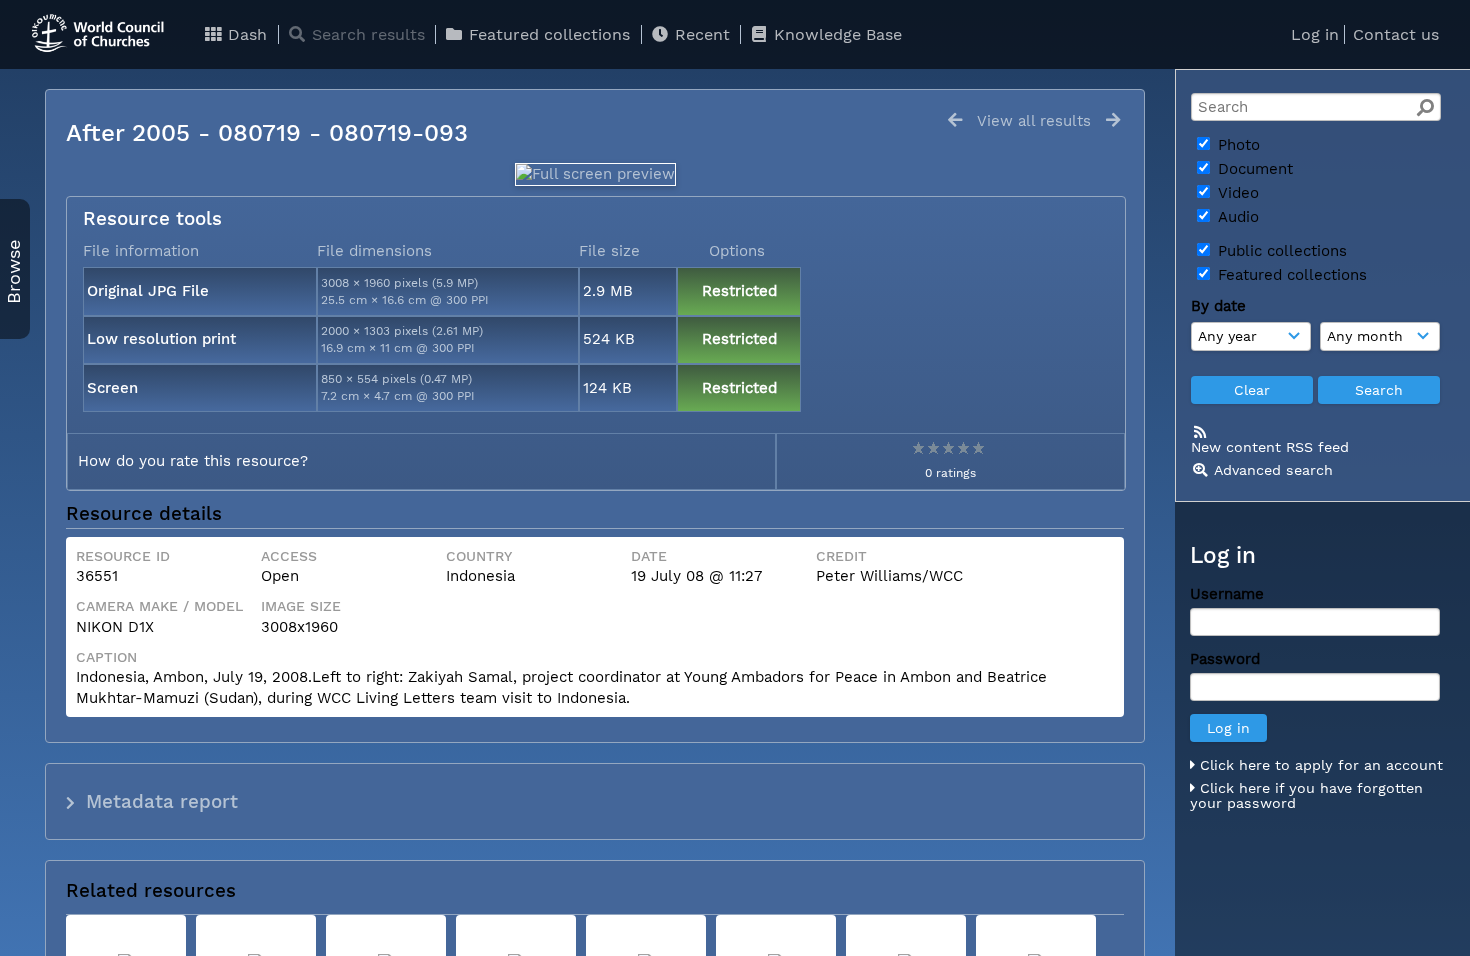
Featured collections (547, 34)
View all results (1034, 121)
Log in (1315, 34)
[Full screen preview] (595, 174)
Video (1236, 193)
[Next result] (1113, 120)
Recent (700, 34)
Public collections (1280, 251)
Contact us (1396, 34)
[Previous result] (955, 120)
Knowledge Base (835, 34)
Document (1253, 169)
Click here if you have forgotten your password (1306, 796)
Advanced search (1273, 470)
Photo (1236, 145)
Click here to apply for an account (1319, 765)
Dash (245, 34)
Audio (1236, 217)
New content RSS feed (1270, 447)
